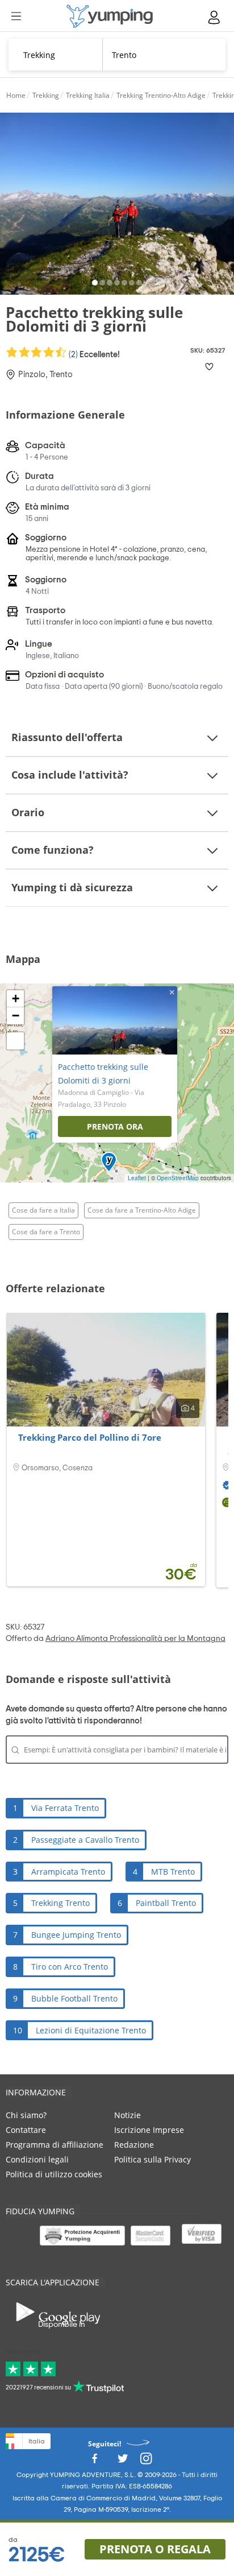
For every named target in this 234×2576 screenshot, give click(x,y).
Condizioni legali (37, 2159)
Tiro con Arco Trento (70, 1967)
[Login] (215, 17)
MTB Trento (173, 1872)
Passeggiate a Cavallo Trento (85, 1840)
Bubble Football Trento (74, 1998)
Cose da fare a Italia (43, 1210)
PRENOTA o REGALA (155, 2549)
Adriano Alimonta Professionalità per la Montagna (135, 1639)
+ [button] (16, 998)
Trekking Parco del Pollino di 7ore (90, 1437)
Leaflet (137, 1178)
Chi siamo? (26, 2115)
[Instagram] (146, 2462)
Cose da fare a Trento (46, 1232)
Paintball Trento (166, 1903)
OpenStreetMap (178, 1178)
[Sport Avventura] (110, 16)
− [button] (16, 1016)
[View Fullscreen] (15, 1041)
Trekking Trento (60, 1903)
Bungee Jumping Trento (76, 1935)
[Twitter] (123, 2462)
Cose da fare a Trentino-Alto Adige (142, 1210)
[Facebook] (94, 2462)
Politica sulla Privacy (152, 2159)
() (93, 354)
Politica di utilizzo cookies (54, 2174)
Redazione (134, 2145)
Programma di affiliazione (55, 2145)
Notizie (128, 2115)
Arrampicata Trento (68, 1872)
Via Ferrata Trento (65, 1808)
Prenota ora (115, 1126)
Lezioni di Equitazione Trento (91, 2030)
